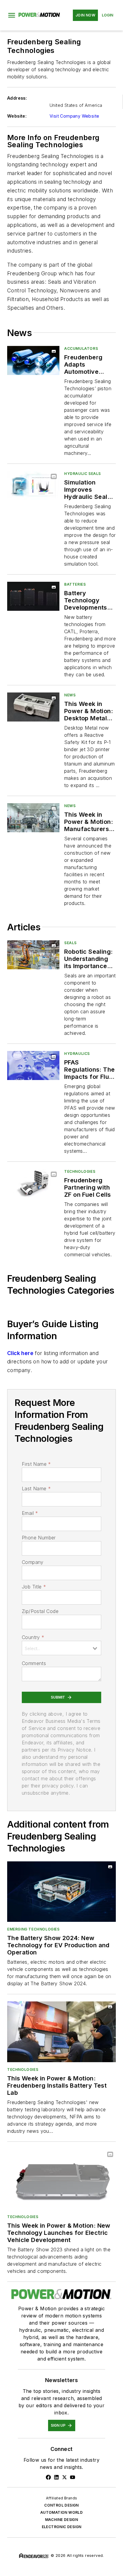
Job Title (34, 1587)
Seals (70, 943)
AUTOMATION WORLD (61, 2512)
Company (33, 1562)
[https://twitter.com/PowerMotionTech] (64, 2477)
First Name (36, 1464)
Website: (17, 116)
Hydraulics (77, 1054)
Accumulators (81, 348)
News (70, 695)
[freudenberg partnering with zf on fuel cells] (33, 1183)
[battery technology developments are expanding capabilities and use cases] (33, 596)
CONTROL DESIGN (61, 2505)
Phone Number (39, 1538)
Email (30, 1513)
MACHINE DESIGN (62, 2520)
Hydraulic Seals (83, 474)
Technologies (80, 1171)
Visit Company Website (74, 116)
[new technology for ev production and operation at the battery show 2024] (61, 1892)
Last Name (36, 1489)
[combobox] (61, 1648)
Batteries (75, 584)
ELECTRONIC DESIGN (62, 2527)
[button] (12, 15)
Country (33, 1637)
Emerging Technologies (33, 1929)
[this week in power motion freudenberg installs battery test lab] (61, 2032)
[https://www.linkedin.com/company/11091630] (56, 2477)
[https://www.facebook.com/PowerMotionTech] (48, 2477)
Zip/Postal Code (40, 1611)
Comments (34, 1663)
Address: (17, 98)
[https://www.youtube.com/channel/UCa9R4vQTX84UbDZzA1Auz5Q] (73, 2477)
